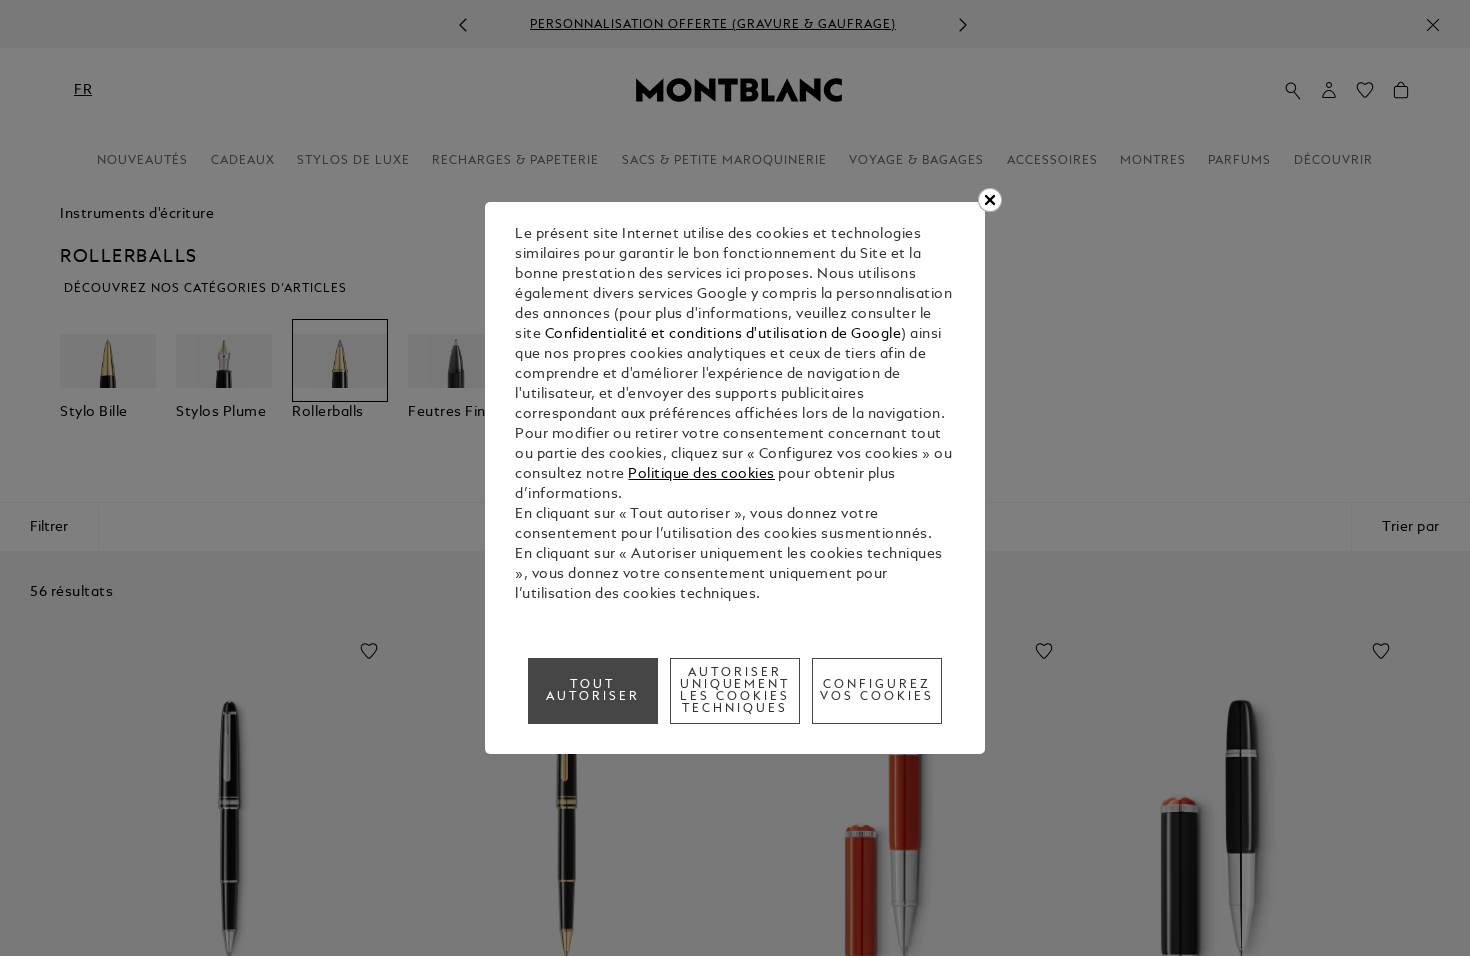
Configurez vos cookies (877, 691)
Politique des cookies (701, 474)
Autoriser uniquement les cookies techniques (735, 691)
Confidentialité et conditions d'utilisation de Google (723, 334)
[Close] (990, 200)
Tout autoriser (593, 691)
